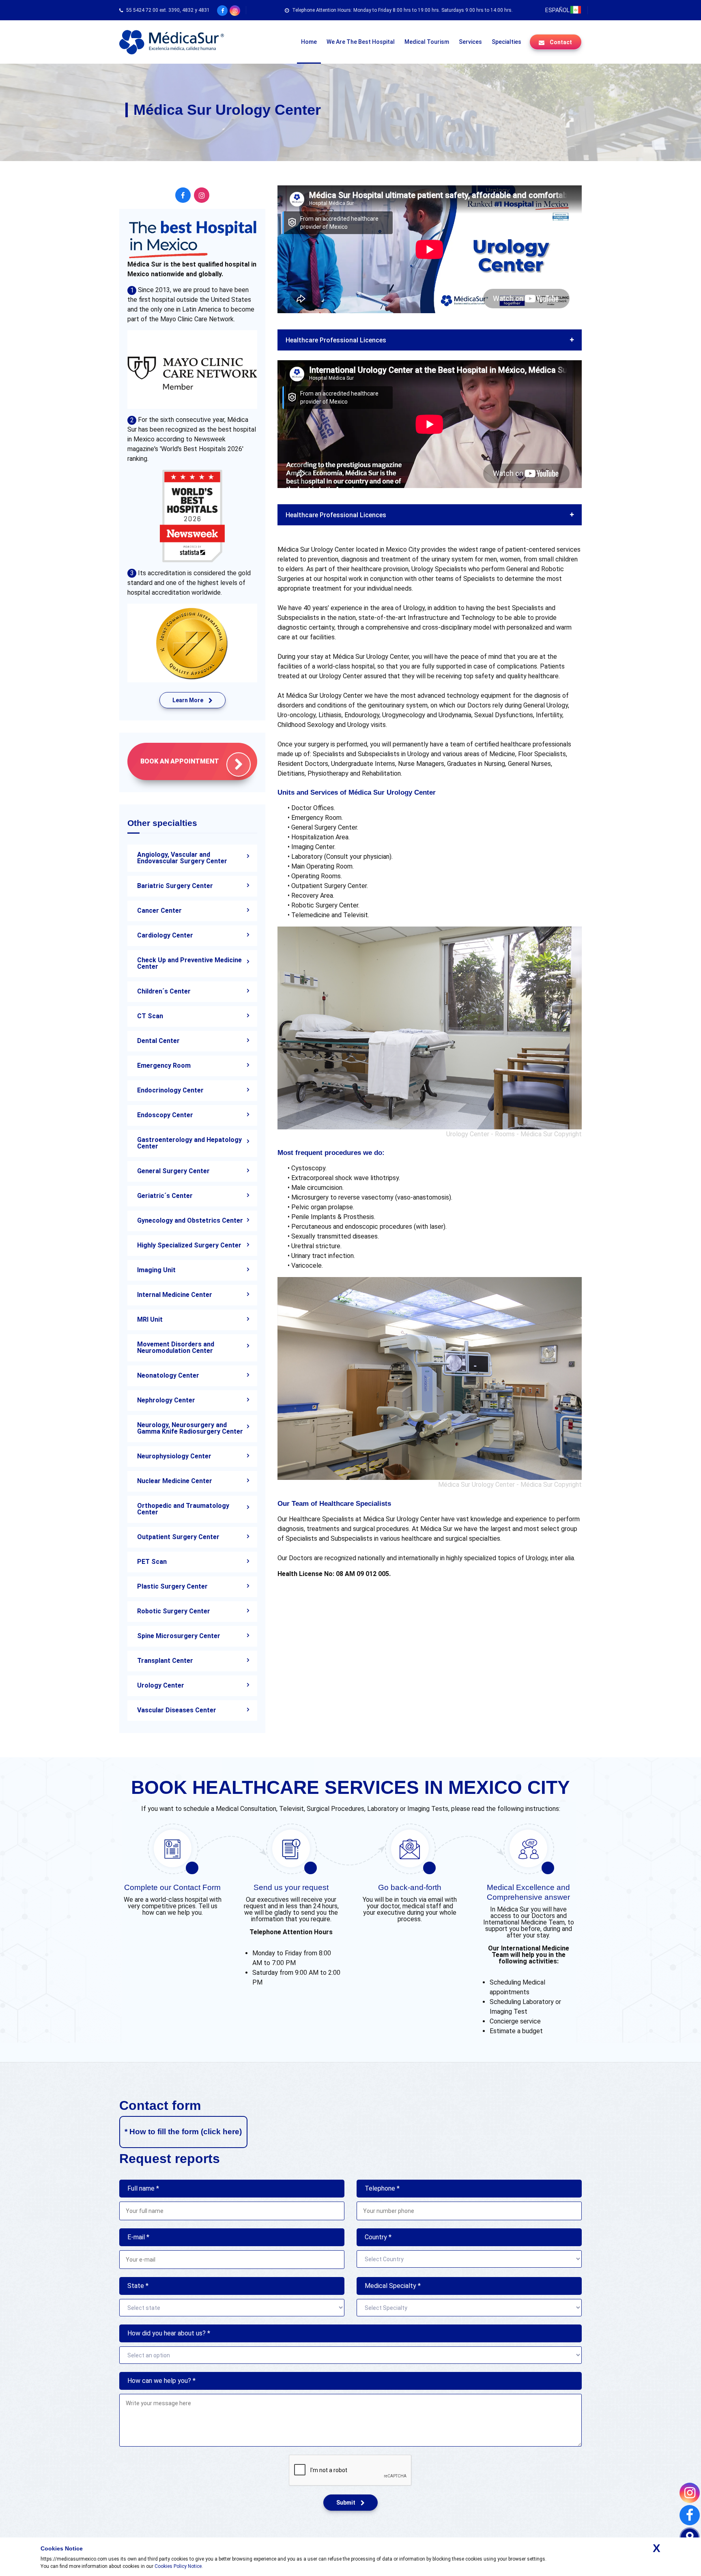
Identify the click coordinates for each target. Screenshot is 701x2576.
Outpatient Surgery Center (178, 1537)
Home (309, 42)
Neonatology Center (168, 1375)
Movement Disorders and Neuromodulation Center (176, 1347)
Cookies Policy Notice (178, 2566)
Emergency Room (164, 1065)
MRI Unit (150, 1319)
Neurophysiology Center (174, 1456)
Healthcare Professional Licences (336, 340)
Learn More (188, 700)
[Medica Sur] (172, 42)
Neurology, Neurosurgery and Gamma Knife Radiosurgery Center (190, 1428)
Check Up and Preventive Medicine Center (189, 963)
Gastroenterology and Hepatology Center (189, 1143)
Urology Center (161, 1685)
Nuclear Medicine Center (175, 1481)
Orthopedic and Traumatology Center (183, 1509)
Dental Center (158, 1041)
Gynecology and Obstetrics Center (190, 1220)
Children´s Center (164, 991)
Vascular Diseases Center (177, 1710)
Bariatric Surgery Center (175, 886)
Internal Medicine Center (175, 1295)
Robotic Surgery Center (174, 1611)
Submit (346, 2503)
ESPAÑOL (557, 10)
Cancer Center (159, 911)
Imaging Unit (156, 1270)
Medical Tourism (427, 42)
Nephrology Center (166, 1400)
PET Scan (152, 1562)
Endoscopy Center (165, 1115)
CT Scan (150, 1016)
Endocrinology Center (170, 1090)
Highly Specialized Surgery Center (189, 1245)
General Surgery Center (173, 1171)
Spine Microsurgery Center (179, 1636)
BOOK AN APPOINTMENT (180, 761)
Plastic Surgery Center (172, 1586)
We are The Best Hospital (361, 42)
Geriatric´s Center (165, 1196)
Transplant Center (165, 1661)
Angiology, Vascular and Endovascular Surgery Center (182, 858)
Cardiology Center (165, 935)
